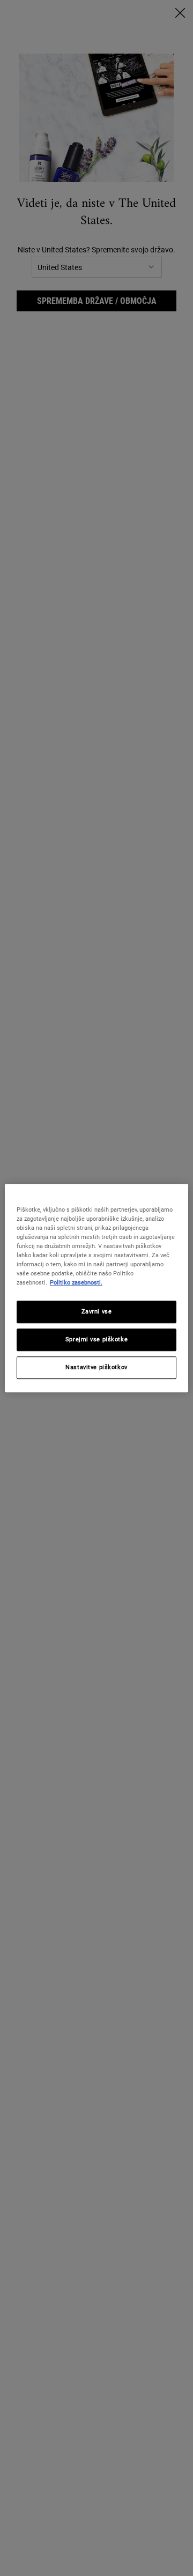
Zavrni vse (97, 1311)
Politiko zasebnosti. (76, 1282)
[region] (96, 1288)
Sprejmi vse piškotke (96, 1339)
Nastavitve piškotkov (96, 1367)
